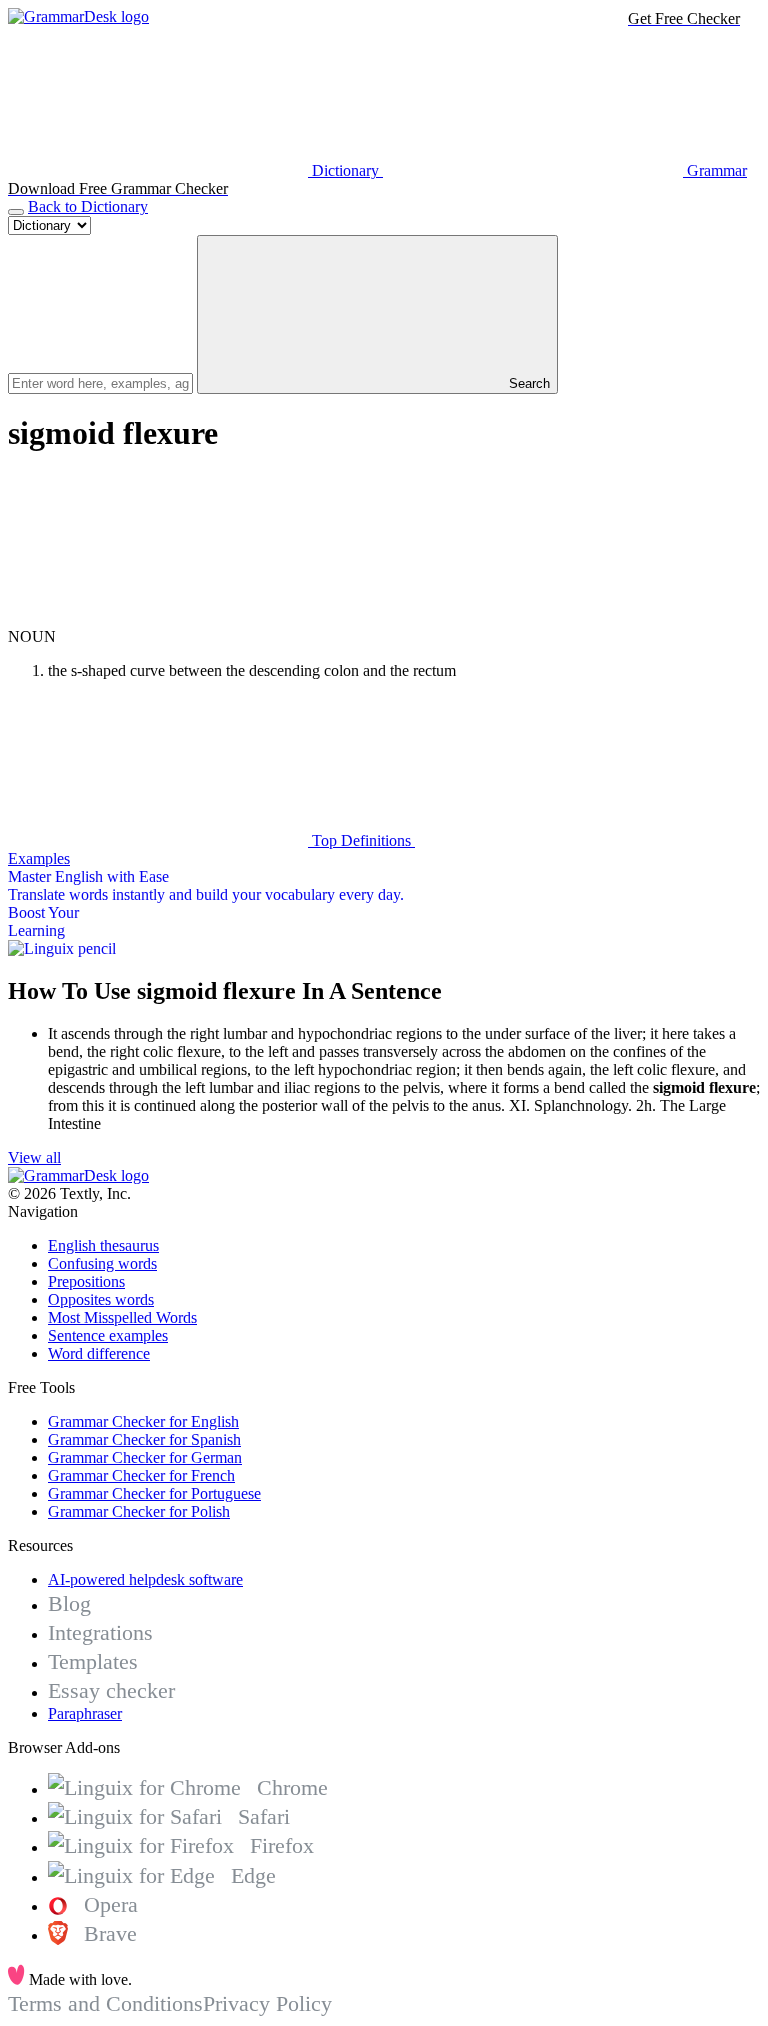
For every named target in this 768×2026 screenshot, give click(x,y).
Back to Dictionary (88, 206)
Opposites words (101, 1299)
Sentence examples (108, 1335)
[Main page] (78, 16)
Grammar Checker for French (141, 1475)
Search (527, 383)
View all (34, 1157)
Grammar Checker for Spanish (144, 1439)
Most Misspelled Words (122, 1317)
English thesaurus (103, 1245)
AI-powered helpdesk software (145, 1579)
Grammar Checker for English (143, 1421)
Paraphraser (85, 1713)
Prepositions (86, 1281)
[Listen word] (158, 618)
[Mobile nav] (16, 212)
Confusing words (102, 1263)
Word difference (99, 1353)
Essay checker (111, 1690)
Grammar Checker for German (145, 1457)
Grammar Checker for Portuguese (154, 1493)
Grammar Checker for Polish (139, 1511)
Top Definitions (361, 840)
